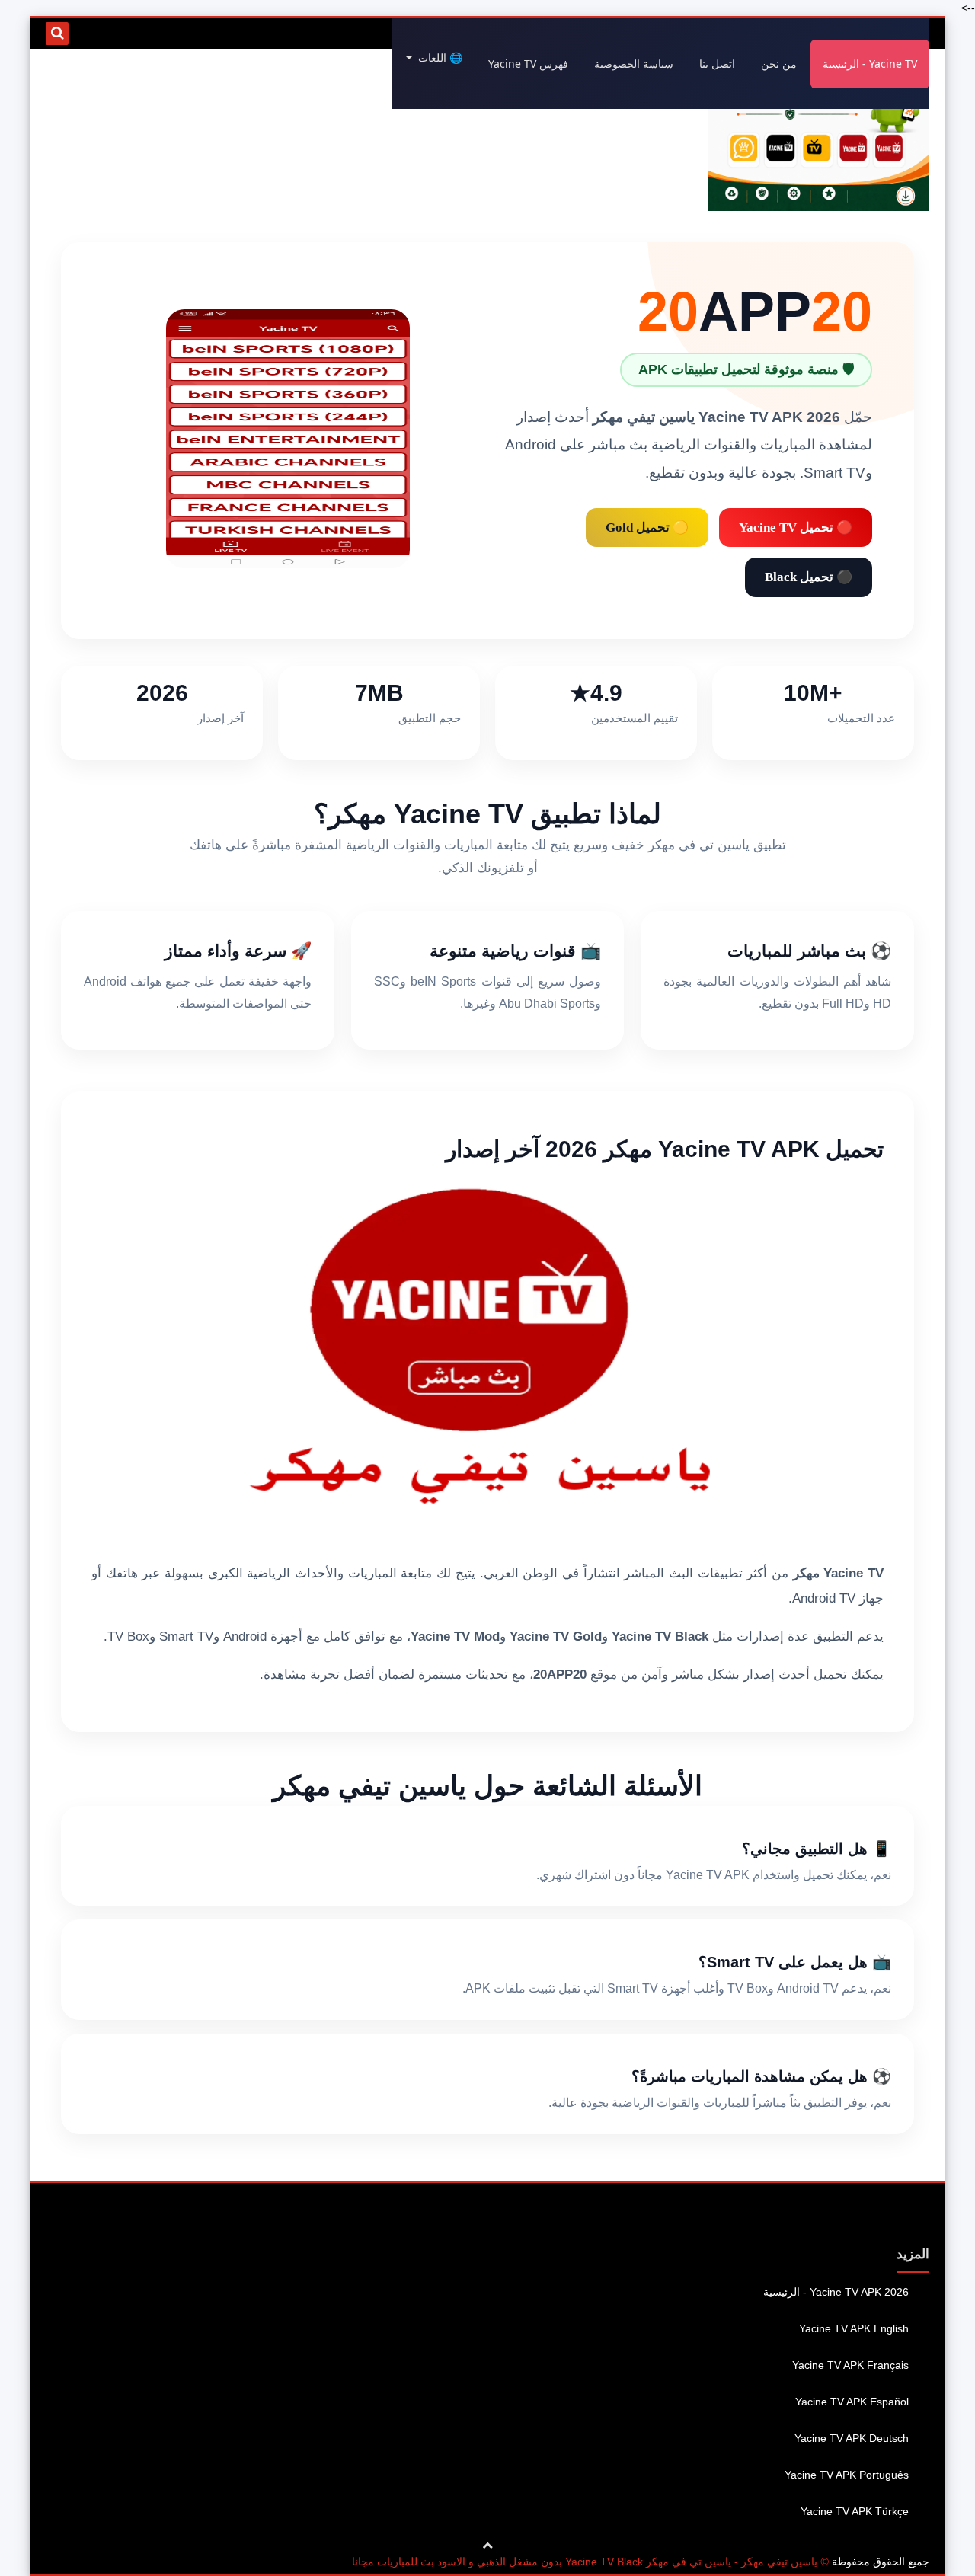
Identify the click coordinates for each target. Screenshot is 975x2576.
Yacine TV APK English (854, 2328)
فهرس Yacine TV (528, 64)
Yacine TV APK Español (852, 2402)
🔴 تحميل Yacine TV (796, 527)
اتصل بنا (717, 64)
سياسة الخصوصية (634, 64)
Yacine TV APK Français (850, 2365)
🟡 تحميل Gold (647, 527)
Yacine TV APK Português (847, 2475)
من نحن (779, 64)
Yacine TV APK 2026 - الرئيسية (836, 2292)
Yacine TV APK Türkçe (855, 2511)
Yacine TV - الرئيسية (870, 64)
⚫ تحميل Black (809, 577)
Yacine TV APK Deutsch (852, 2438)
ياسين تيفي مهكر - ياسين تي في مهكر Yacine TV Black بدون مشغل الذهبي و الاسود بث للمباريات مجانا (585, 2562)
